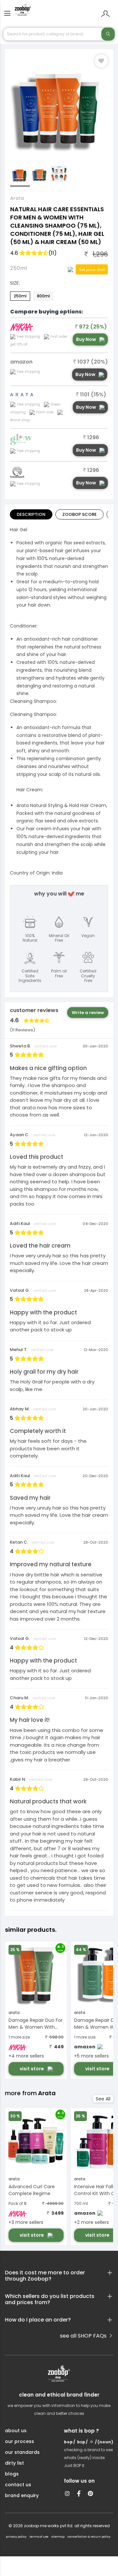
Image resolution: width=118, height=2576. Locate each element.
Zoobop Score (79, 514)
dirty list (14, 2463)
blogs (12, 2474)
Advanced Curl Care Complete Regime (32, 2190)
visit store (32, 2069)
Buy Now (86, 339)
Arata (17, 198)
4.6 (33, 253)
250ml (20, 296)
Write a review (88, 1013)
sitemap (58, 2537)
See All (103, 2099)
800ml (43, 296)
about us (16, 2431)
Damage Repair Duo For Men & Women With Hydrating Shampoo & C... (36, 2024)
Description (31, 514)
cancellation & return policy (89, 2537)
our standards (22, 2452)
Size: (15, 283)
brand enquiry (22, 2495)
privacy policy (16, 2537)
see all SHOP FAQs (84, 2336)
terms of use (39, 2537)
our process (20, 2441)
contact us (18, 2485)
